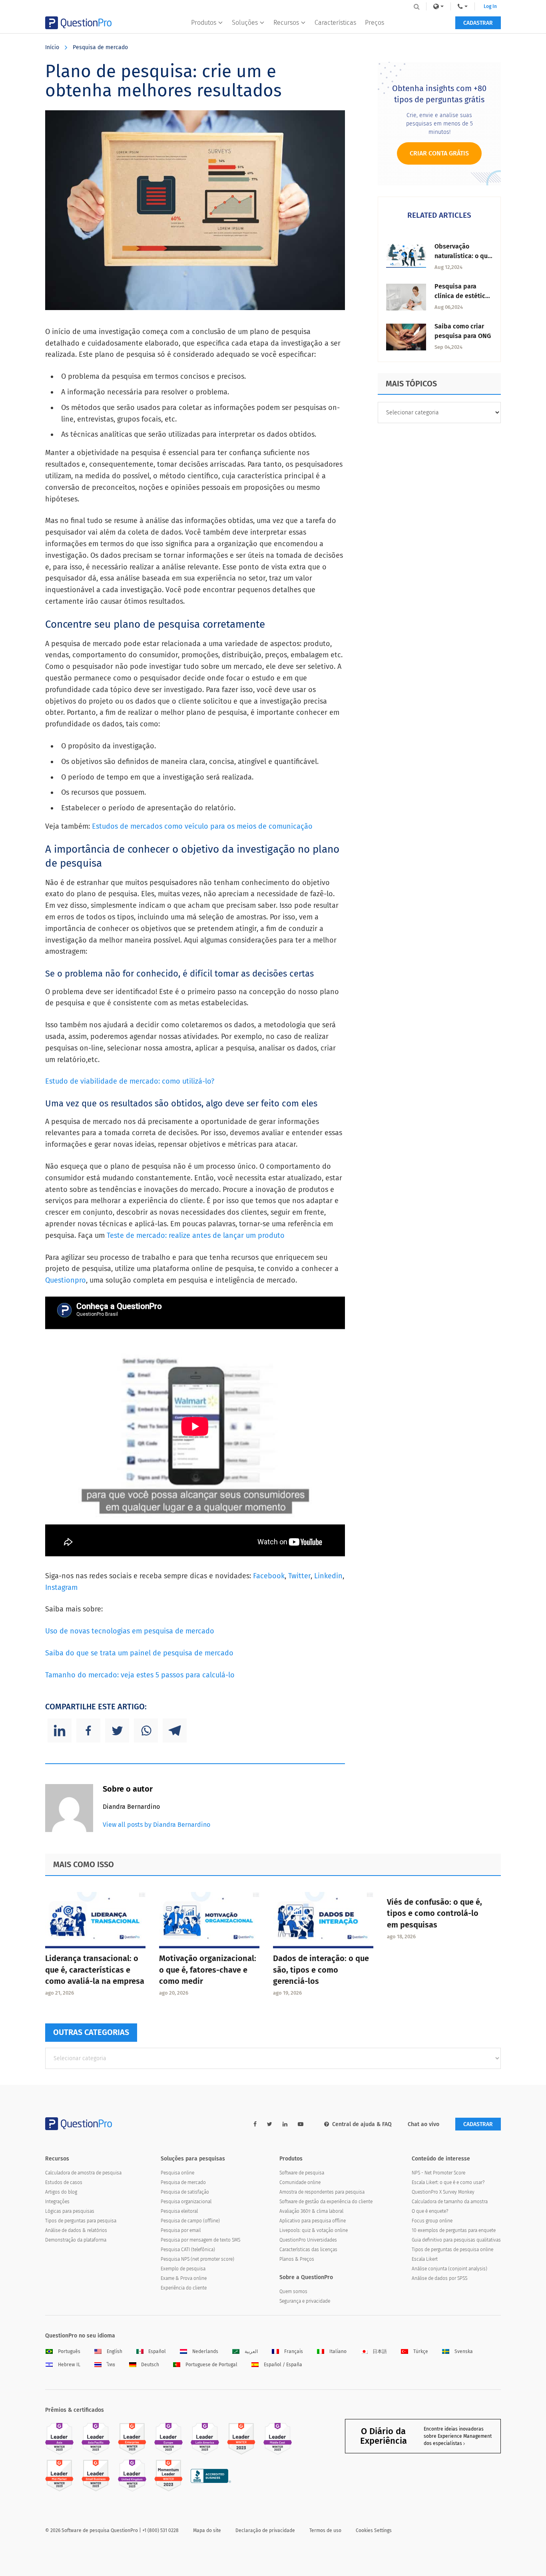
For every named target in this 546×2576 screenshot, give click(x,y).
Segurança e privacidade (305, 2301)
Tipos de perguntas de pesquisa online (452, 2250)
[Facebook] (88, 1731)
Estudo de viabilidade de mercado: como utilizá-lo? (130, 1081)
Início (52, 47)
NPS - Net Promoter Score (438, 2173)
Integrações (57, 2202)
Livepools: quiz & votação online (314, 2230)
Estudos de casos (64, 2182)
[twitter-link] (270, 2124)
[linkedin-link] (285, 2124)
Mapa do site (207, 2530)
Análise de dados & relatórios (76, 2230)
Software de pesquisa (302, 2173)
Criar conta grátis (439, 153)
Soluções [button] (245, 23)
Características (335, 23)
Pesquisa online (177, 2173)
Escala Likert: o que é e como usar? (448, 2182)
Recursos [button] (286, 23)
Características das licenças (308, 2250)
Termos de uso (325, 2530)
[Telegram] (175, 1731)
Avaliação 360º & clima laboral (311, 2211)
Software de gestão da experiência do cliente (326, 2202)
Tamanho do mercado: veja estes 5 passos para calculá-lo (140, 1675)
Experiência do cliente (184, 2288)
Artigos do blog (61, 2192)
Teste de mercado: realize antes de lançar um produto (196, 1235)
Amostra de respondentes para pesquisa (322, 2192)
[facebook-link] (255, 2124)
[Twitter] (117, 1731)
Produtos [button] (204, 23)
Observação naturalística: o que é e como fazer (463, 256)
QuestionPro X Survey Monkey (443, 2192)
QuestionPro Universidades (308, 2240)
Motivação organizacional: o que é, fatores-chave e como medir (208, 1970)
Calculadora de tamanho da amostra (450, 2202)
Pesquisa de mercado (100, 47)
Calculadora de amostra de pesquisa (83, 2173)
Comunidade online (300, 2182)
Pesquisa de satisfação (185, 2192)
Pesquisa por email (181, 2230)
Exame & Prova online (184, 2278)
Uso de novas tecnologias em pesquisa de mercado (130, 1631)
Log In (490, 6)
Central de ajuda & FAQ (362, 2124)
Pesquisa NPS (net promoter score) (197, 2259)
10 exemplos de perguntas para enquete (454, 2230)
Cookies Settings (374, 2530)
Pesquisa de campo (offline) (190, 2221)
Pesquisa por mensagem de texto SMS (200, 2240)
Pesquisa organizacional (186, 2202)
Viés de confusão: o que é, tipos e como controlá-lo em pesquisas (434, 1914)
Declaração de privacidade (265, 2530)
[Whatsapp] (146, 1731)
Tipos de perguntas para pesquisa (81, 2221)
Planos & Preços (297, 2259)
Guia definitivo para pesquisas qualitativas (456, 2240)
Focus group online (432, 2221)
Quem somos (293, 2292)
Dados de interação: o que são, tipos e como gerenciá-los (321, 1970)
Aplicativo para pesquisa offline (313, 2221)
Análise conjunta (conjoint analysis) (449, 2269)
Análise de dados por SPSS (439, 2278)
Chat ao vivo (423, 2124)
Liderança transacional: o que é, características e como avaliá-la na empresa (95, 1970)
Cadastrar (478, 23)
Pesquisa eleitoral (179, 2211)
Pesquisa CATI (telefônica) (188, 2250)
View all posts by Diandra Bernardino (156, 1825)
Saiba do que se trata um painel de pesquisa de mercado (139, 1653)
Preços (375, 23)
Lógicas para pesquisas (70, 2211)
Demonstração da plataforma (76, 2240)
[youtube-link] (301, 2124)
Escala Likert (425, 2259)
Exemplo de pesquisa (183, 2269)
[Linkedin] (60, 1731)
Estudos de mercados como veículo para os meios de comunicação (202, 826)
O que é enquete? (430, 2211)
